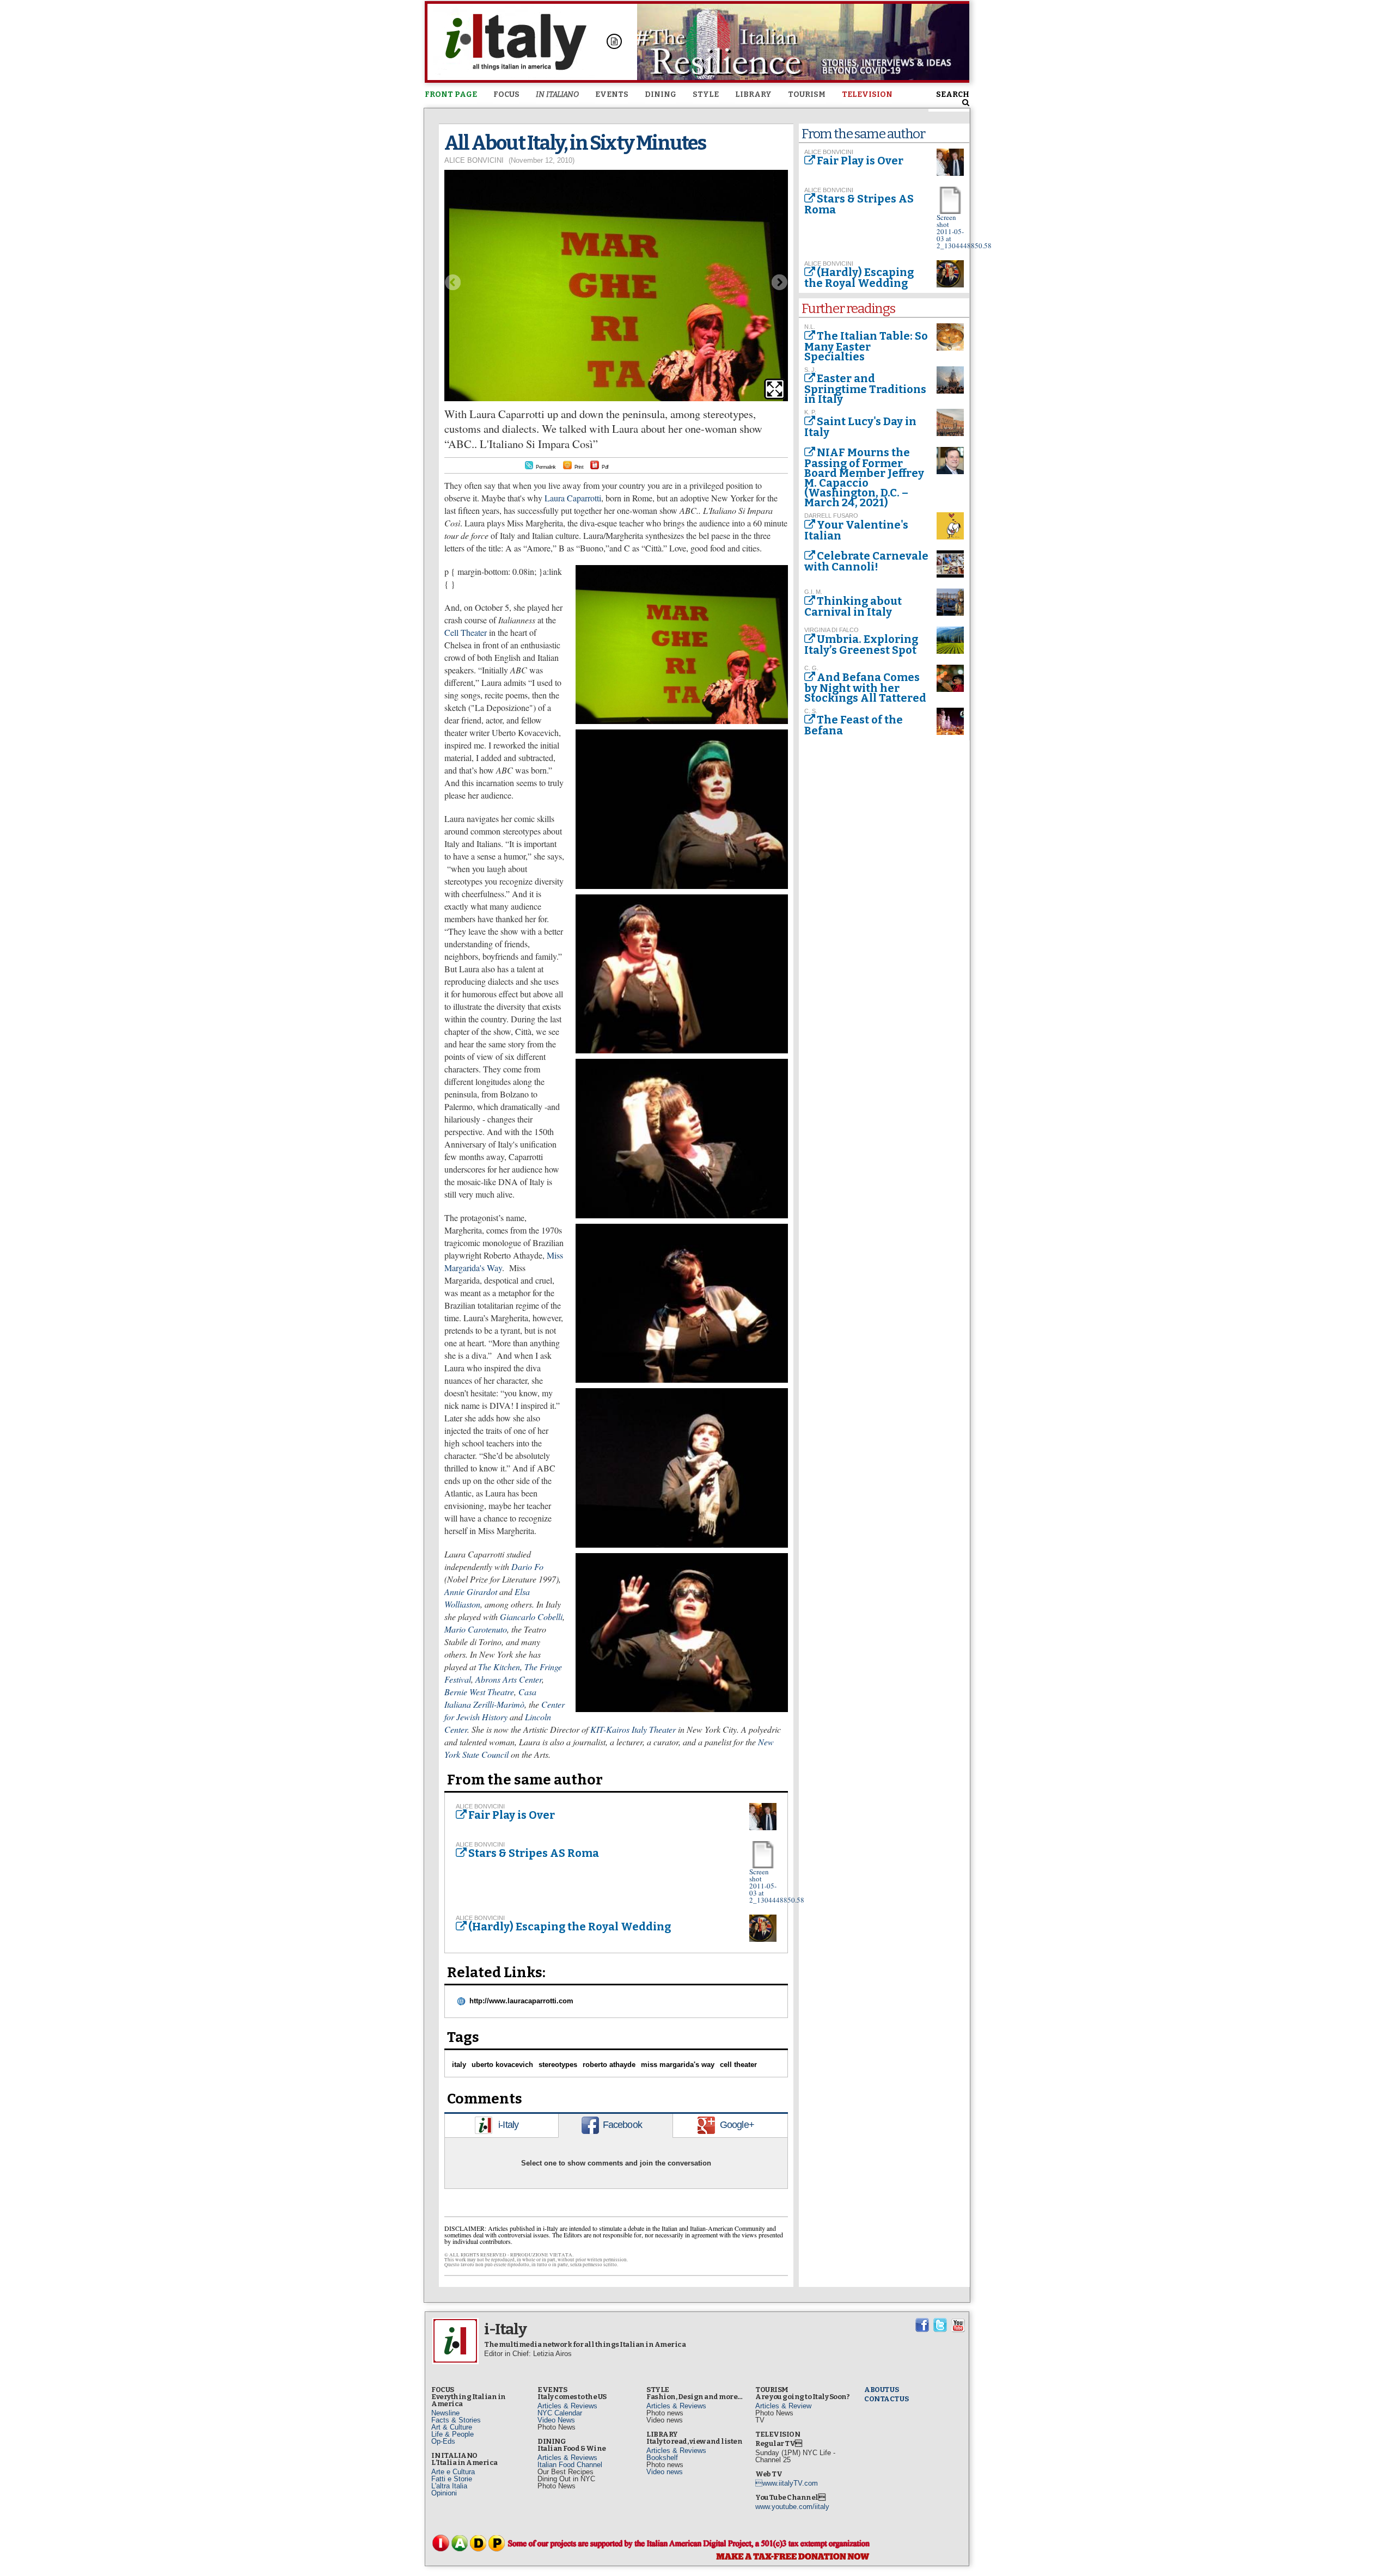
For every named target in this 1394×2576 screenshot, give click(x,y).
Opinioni (444, 2493)
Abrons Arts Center (509, 1679)
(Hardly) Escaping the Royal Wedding (570, 1927)
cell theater (738, 2065)
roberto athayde (609, 2065)
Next (780, 282)
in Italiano (557, 94)
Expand (775, 389)
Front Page (451, 94)
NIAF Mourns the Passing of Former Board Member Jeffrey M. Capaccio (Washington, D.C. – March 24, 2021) (864, 477)
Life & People (453, 2434)
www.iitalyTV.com (787, 2483)
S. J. (810, 370)
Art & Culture (452, 2427)
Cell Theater (466, 632)
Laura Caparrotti (573, 498)
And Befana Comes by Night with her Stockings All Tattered (865, 688)
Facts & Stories (456, 2420)
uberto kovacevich (502, 2065)
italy (459, 2065)
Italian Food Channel (570, 2465)
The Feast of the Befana (854, 725)
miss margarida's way (678, 2065)
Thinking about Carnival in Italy (853, 606)
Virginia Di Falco (831, 630)
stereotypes (558, 2065)
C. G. (811, 668)
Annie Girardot (471, 1591)
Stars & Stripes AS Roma (534, 1853)
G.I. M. (813, 592)
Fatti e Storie (452, 2479)
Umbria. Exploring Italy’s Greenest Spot (861, 645)
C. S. (811, 711)
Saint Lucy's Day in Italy (860, 427)
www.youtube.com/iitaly (792, 2507)
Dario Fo (527, 1566)
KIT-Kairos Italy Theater (633, 1729)
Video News (556, 2420)
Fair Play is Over (512, 1815)
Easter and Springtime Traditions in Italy (865, 389)
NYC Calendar (560, 2413)
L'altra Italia (449, 2486)
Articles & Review (783, 2406)
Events (612, 94)
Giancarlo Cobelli (531, 1617)
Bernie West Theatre (479, 1692)
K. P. (810, 412)
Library (753, 94)
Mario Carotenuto (476, 1629)
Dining (661, 94)
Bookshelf (662, 2458)
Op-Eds (443, 2441)
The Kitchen (499, 1667)
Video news (665, 2472)
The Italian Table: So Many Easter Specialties (866, 346)
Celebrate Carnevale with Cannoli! (866, 561)
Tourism (807, 94)
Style (706, 94)
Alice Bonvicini (480, 1806)
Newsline (445, 2413)
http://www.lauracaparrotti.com (521, 2001)
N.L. (810, 327)
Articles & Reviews (567, 2406)
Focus (506, 94)
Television (867, 94)
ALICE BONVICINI (474, 160)
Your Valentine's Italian (856, 530)
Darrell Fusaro (831, 516)
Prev (453, 282)
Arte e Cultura (453, 2472)
